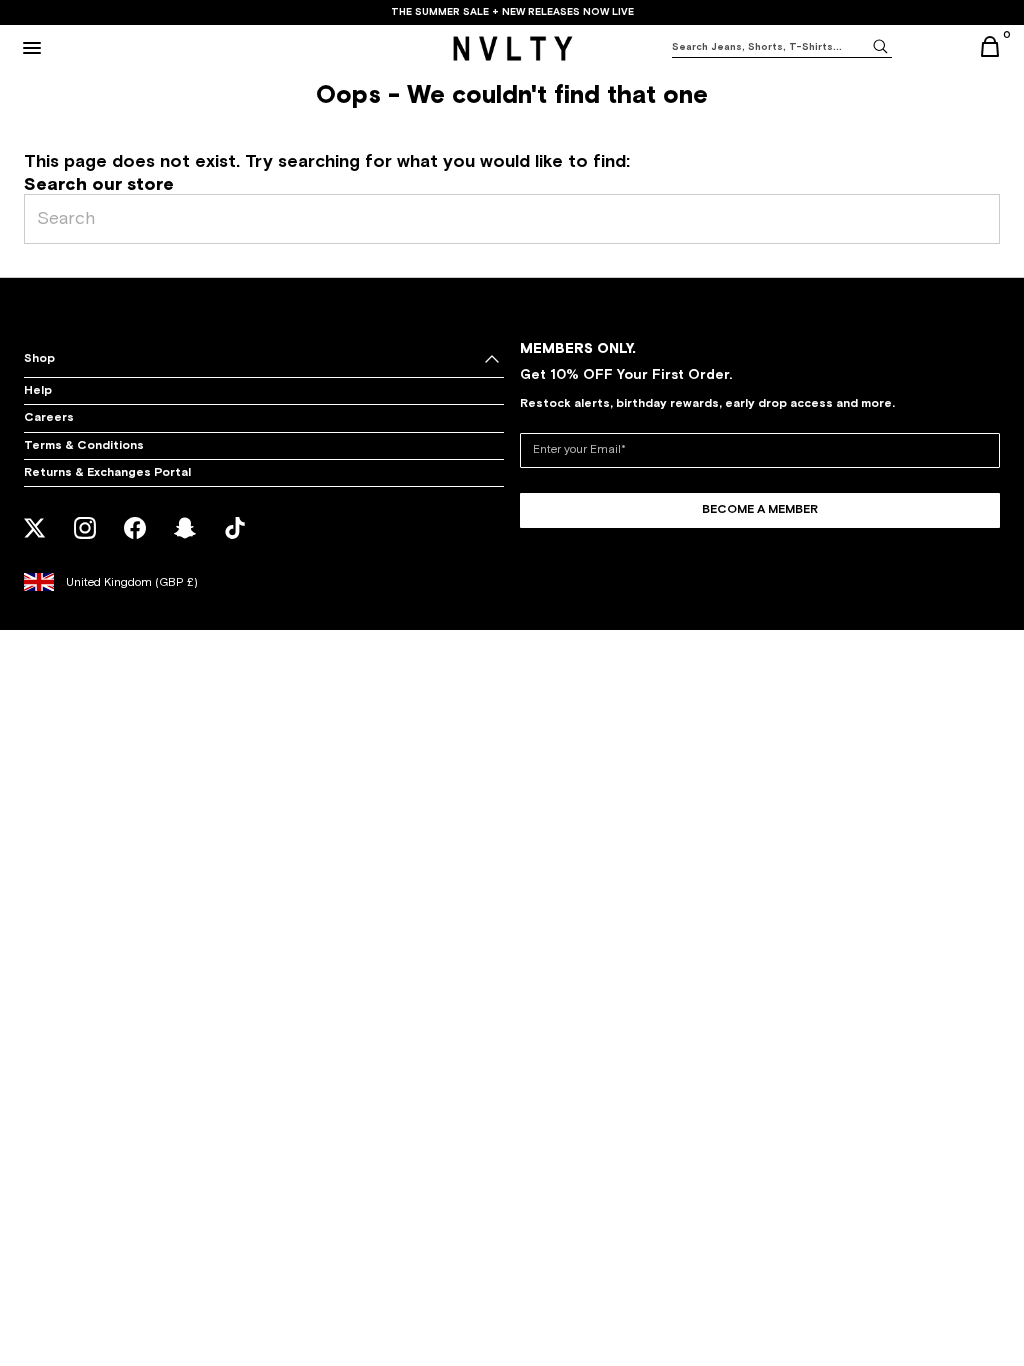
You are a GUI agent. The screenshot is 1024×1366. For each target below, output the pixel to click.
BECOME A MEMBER (760, 510)
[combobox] (770, 47)
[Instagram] (85, 541)
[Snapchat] (185, 541)
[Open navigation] (32, 48)
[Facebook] (135, 541)
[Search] (880, 45)
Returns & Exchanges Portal (107, 473)
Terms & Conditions (84, 446)
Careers (49, 418)
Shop (39, 359)
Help (38, 391)
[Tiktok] (235, 541)
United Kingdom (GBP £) (132, 583)
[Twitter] (35, 541)
